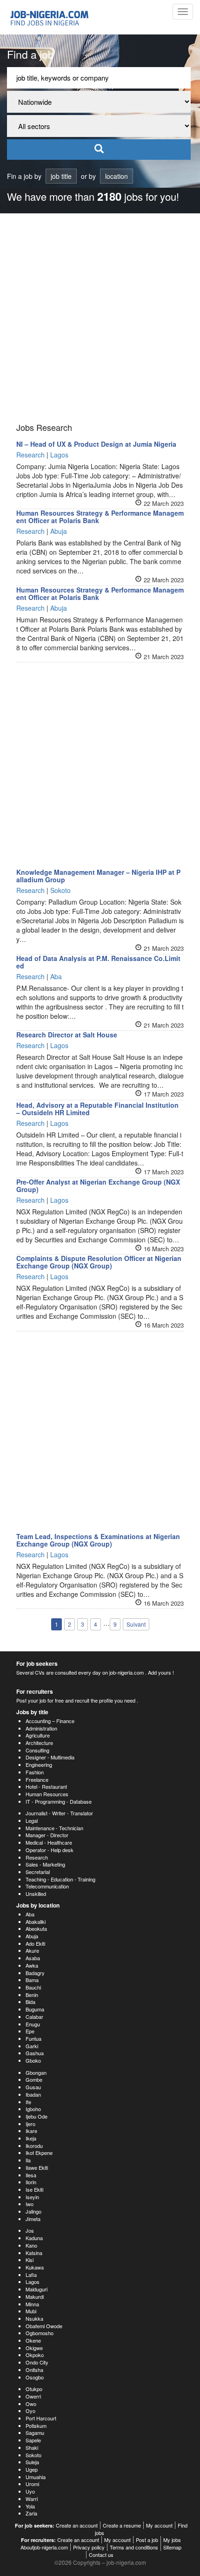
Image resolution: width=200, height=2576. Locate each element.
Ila (28, 2160)
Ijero (30, 2124)
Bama (32, 1980)
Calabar (34, 2017)
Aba (30, 1914)
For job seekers (37, 1663)
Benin (32, 1995)
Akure (32, 1950)
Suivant (136, 1624)
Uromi (32, 2484)
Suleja (32, 2462)
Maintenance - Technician (54, 1828)
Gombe (34, 2079)
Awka (32, 1965)
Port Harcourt (41, 2418)
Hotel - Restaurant (46, 1786)
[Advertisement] (100, 318)
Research (37, 1857)
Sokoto (33, 2455)
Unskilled (36, 1894)
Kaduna (34, 2238)
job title (61, 176)
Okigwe (34, 2348)
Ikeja (31, 2138)
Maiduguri (37, 2289)
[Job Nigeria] (54, 17)
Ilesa (31, 2175)
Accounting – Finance (50, 1721)
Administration (41, 1728)
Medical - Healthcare (49, 1842)
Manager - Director (47, 1835)
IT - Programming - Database (59, 1801)
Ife (28, 2102)
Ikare (31, 2131)
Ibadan (33, 2094)
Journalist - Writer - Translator (59, 1813)
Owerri (33, 2396)
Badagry (35, 1973)
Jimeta (33, 2219)
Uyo (30, 2491)
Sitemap (172, 2547)
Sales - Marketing (45, 1864)
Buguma (35, 2009)
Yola (30, 2506)
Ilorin (31, 2182)
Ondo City (37, 2362)
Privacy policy (89, 2547)
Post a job (147, 2540)
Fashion (35, 1772)
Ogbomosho (40, 2333)
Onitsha (34, 2370)
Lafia (31, 2275)
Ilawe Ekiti (37, 2167)
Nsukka (34, 2318)
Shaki (32, 2447)
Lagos (33, 2282)
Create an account (77, 2525)
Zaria (31, 2513)
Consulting (37, 1750)
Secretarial (38, 1872)
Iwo (30, 2204)
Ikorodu (34, 2146)
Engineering (39, 1765)
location (117, 176)
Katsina (34, 2253)
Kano (31, 2245)
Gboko (33, 2060)
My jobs (172, 2540)
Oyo (30, 2411)
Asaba (33, 1958)
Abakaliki (36, 1922)
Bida (30, 2002)
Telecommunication (47, 1886)
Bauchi (33, 1987)
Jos (30, 2230)
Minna (32, 2304)
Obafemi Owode (44, 2326)
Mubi (31, 2311)
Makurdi (35, 2297)
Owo (31, 2404)
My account (159, 2525)
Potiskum (36, 2426)
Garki (32, 2046)
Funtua (33, 2038)
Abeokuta (36, 1929)
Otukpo (34, 2389)
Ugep (32, 2469)
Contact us (101, 2555)
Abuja (32, 1936)
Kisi (30, 2260)
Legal (32, 1820)
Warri (32, 2499)
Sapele (33, 2440)
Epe (30, 2031)
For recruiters (35, 1691)
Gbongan (36, 2072)
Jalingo (33, 2211)
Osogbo (35, 2377)
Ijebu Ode (37, 2116)
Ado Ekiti (35, 1943)
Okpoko (35, 2355)
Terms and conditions (134, 2547)
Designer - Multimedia (50, 1757)
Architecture (39, 1743)
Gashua (35, 2053)
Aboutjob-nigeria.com (44, 2547)
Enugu (33, 2024)
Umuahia (36, 2477)
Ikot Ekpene (39, 2153)
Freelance (37, 1779)
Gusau (33, 2087)
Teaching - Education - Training (60, 1879)
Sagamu (35, 2433)
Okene (33, 2340)
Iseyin (32, 2197)
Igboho (33, 2109)
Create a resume (122, 2525)
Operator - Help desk (50, 1850)
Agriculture (38, 1735)
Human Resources (47, 1794)
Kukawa (35, 2267)
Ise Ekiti (34, 2189)
